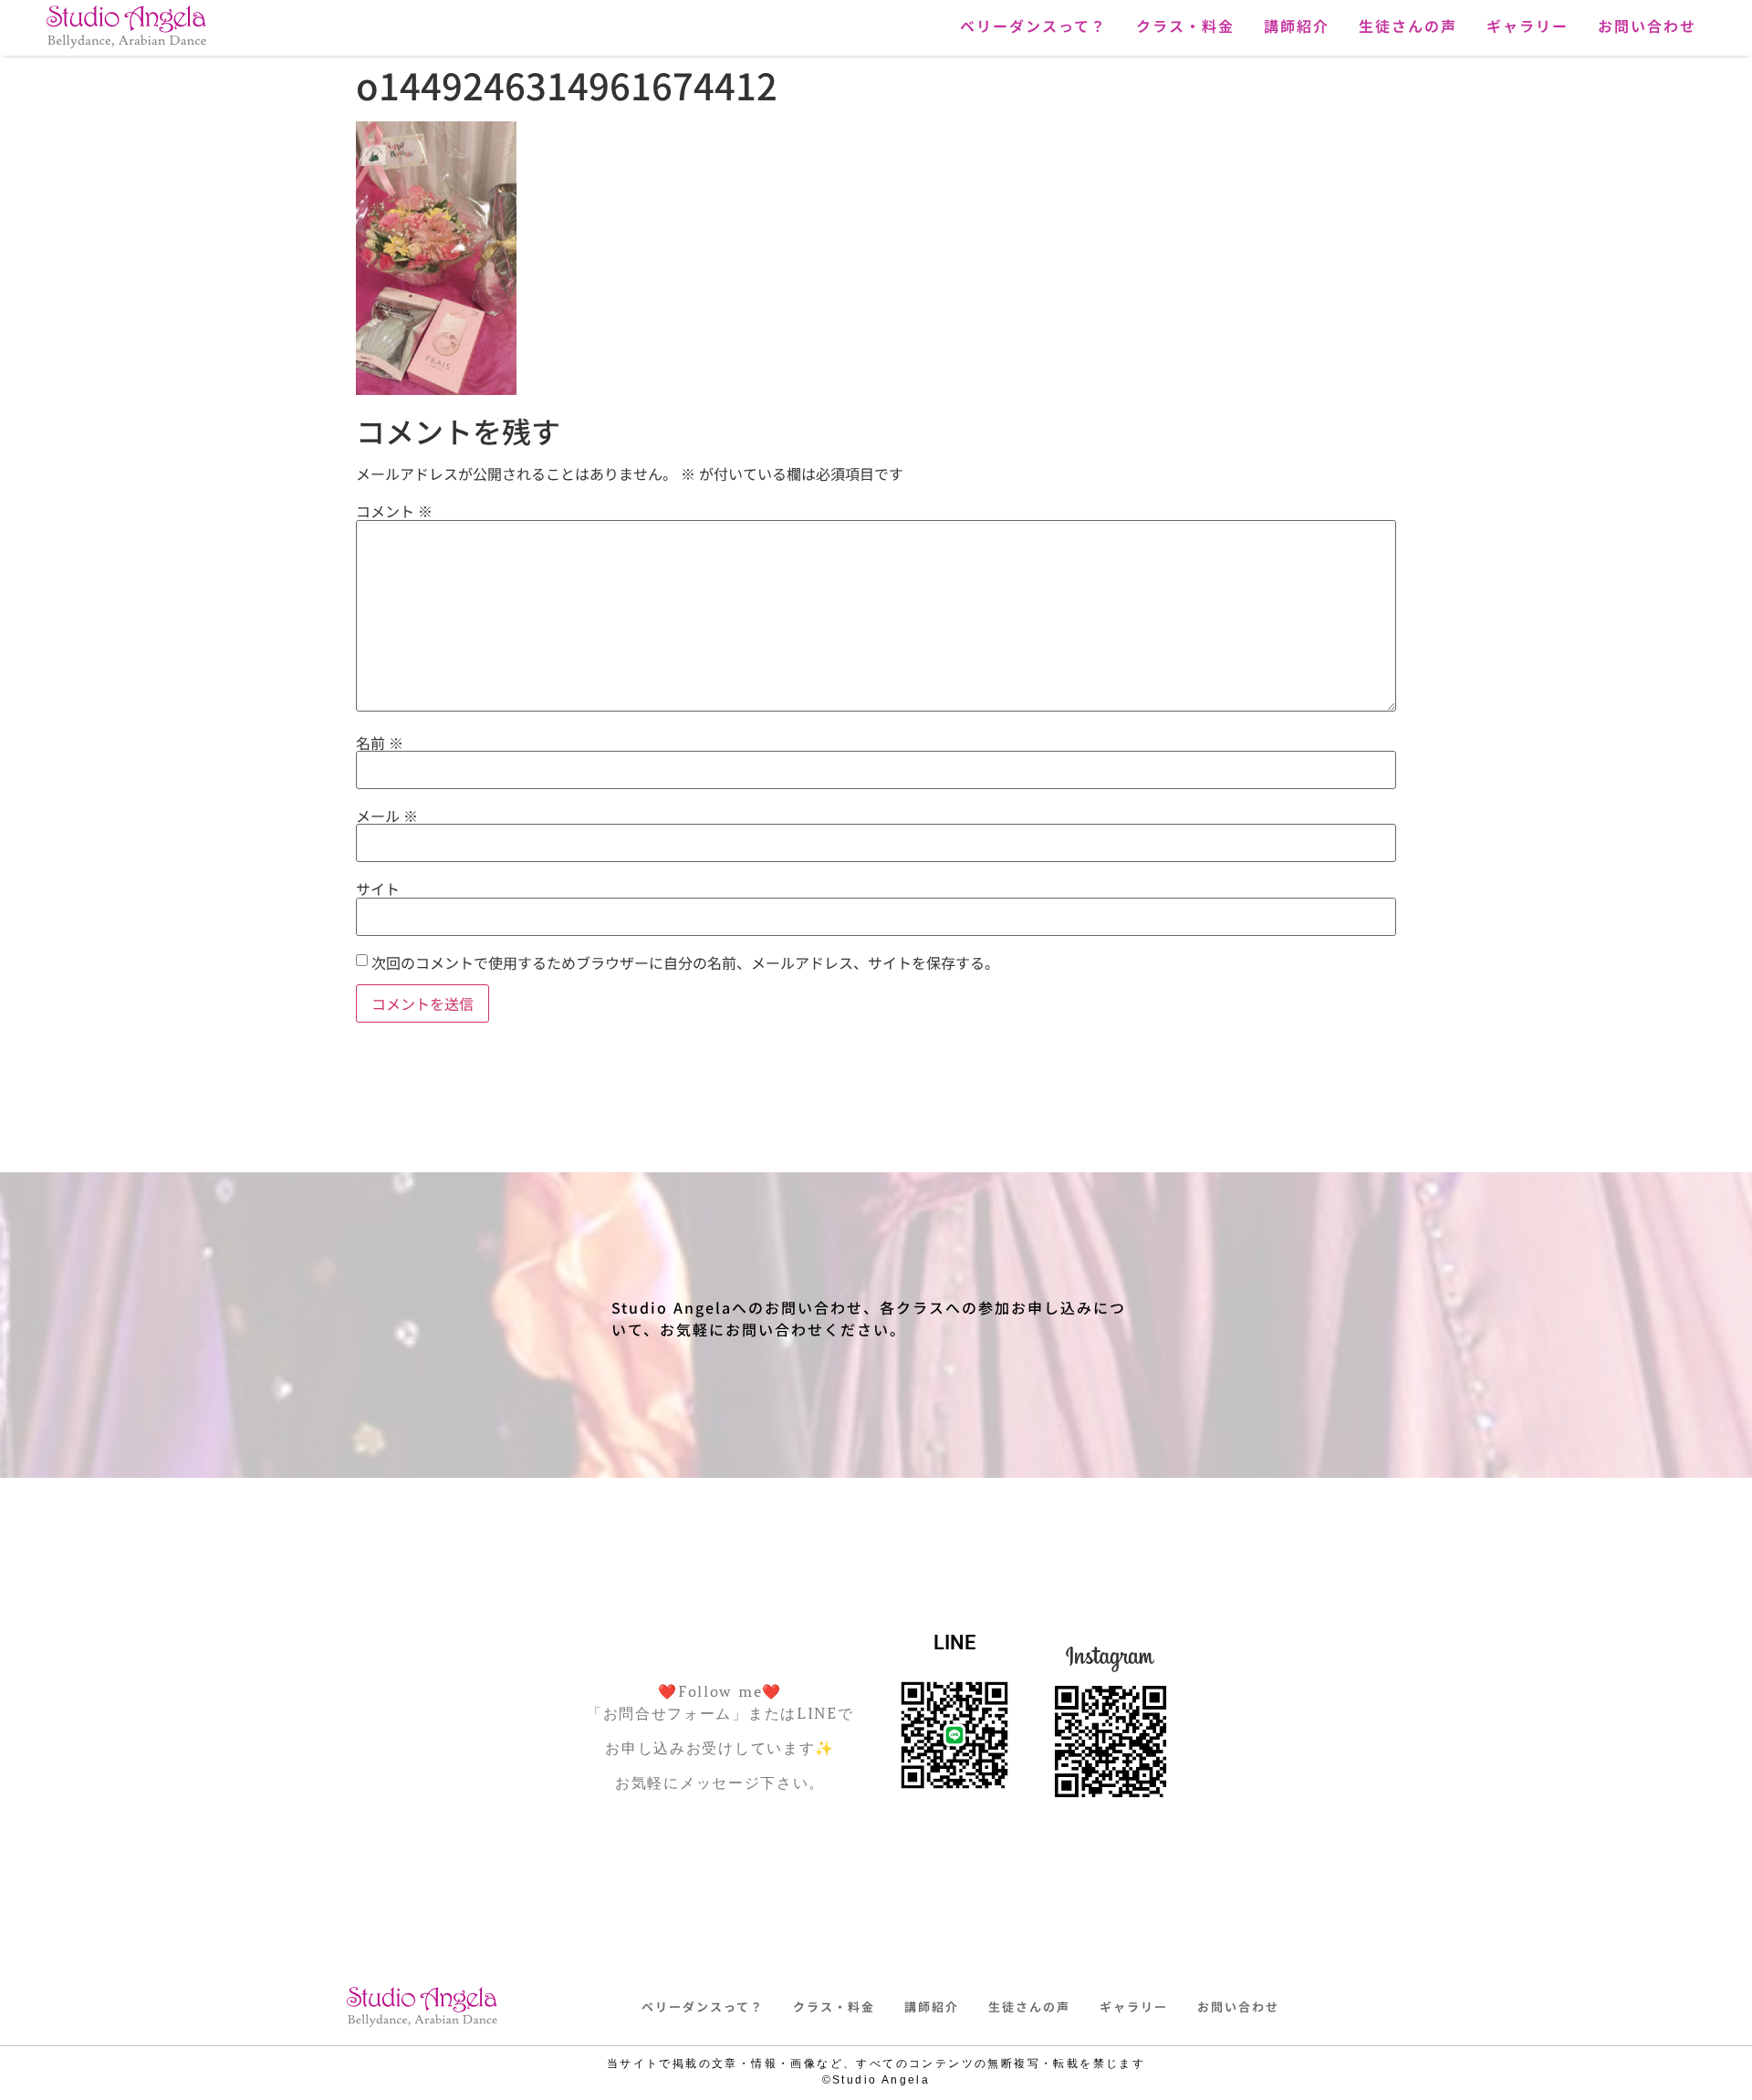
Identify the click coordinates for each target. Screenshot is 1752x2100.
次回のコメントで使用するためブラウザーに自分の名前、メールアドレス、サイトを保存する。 (685, 962)
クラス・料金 (1185, 26)
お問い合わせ (1647, 26)
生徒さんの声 (1408, 26)
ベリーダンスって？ (1033, 26)
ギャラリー (1528, 26)
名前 (380, 743)
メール (387, 816)
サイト (378, 889)
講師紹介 (1297, 26)
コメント (394, 511)
